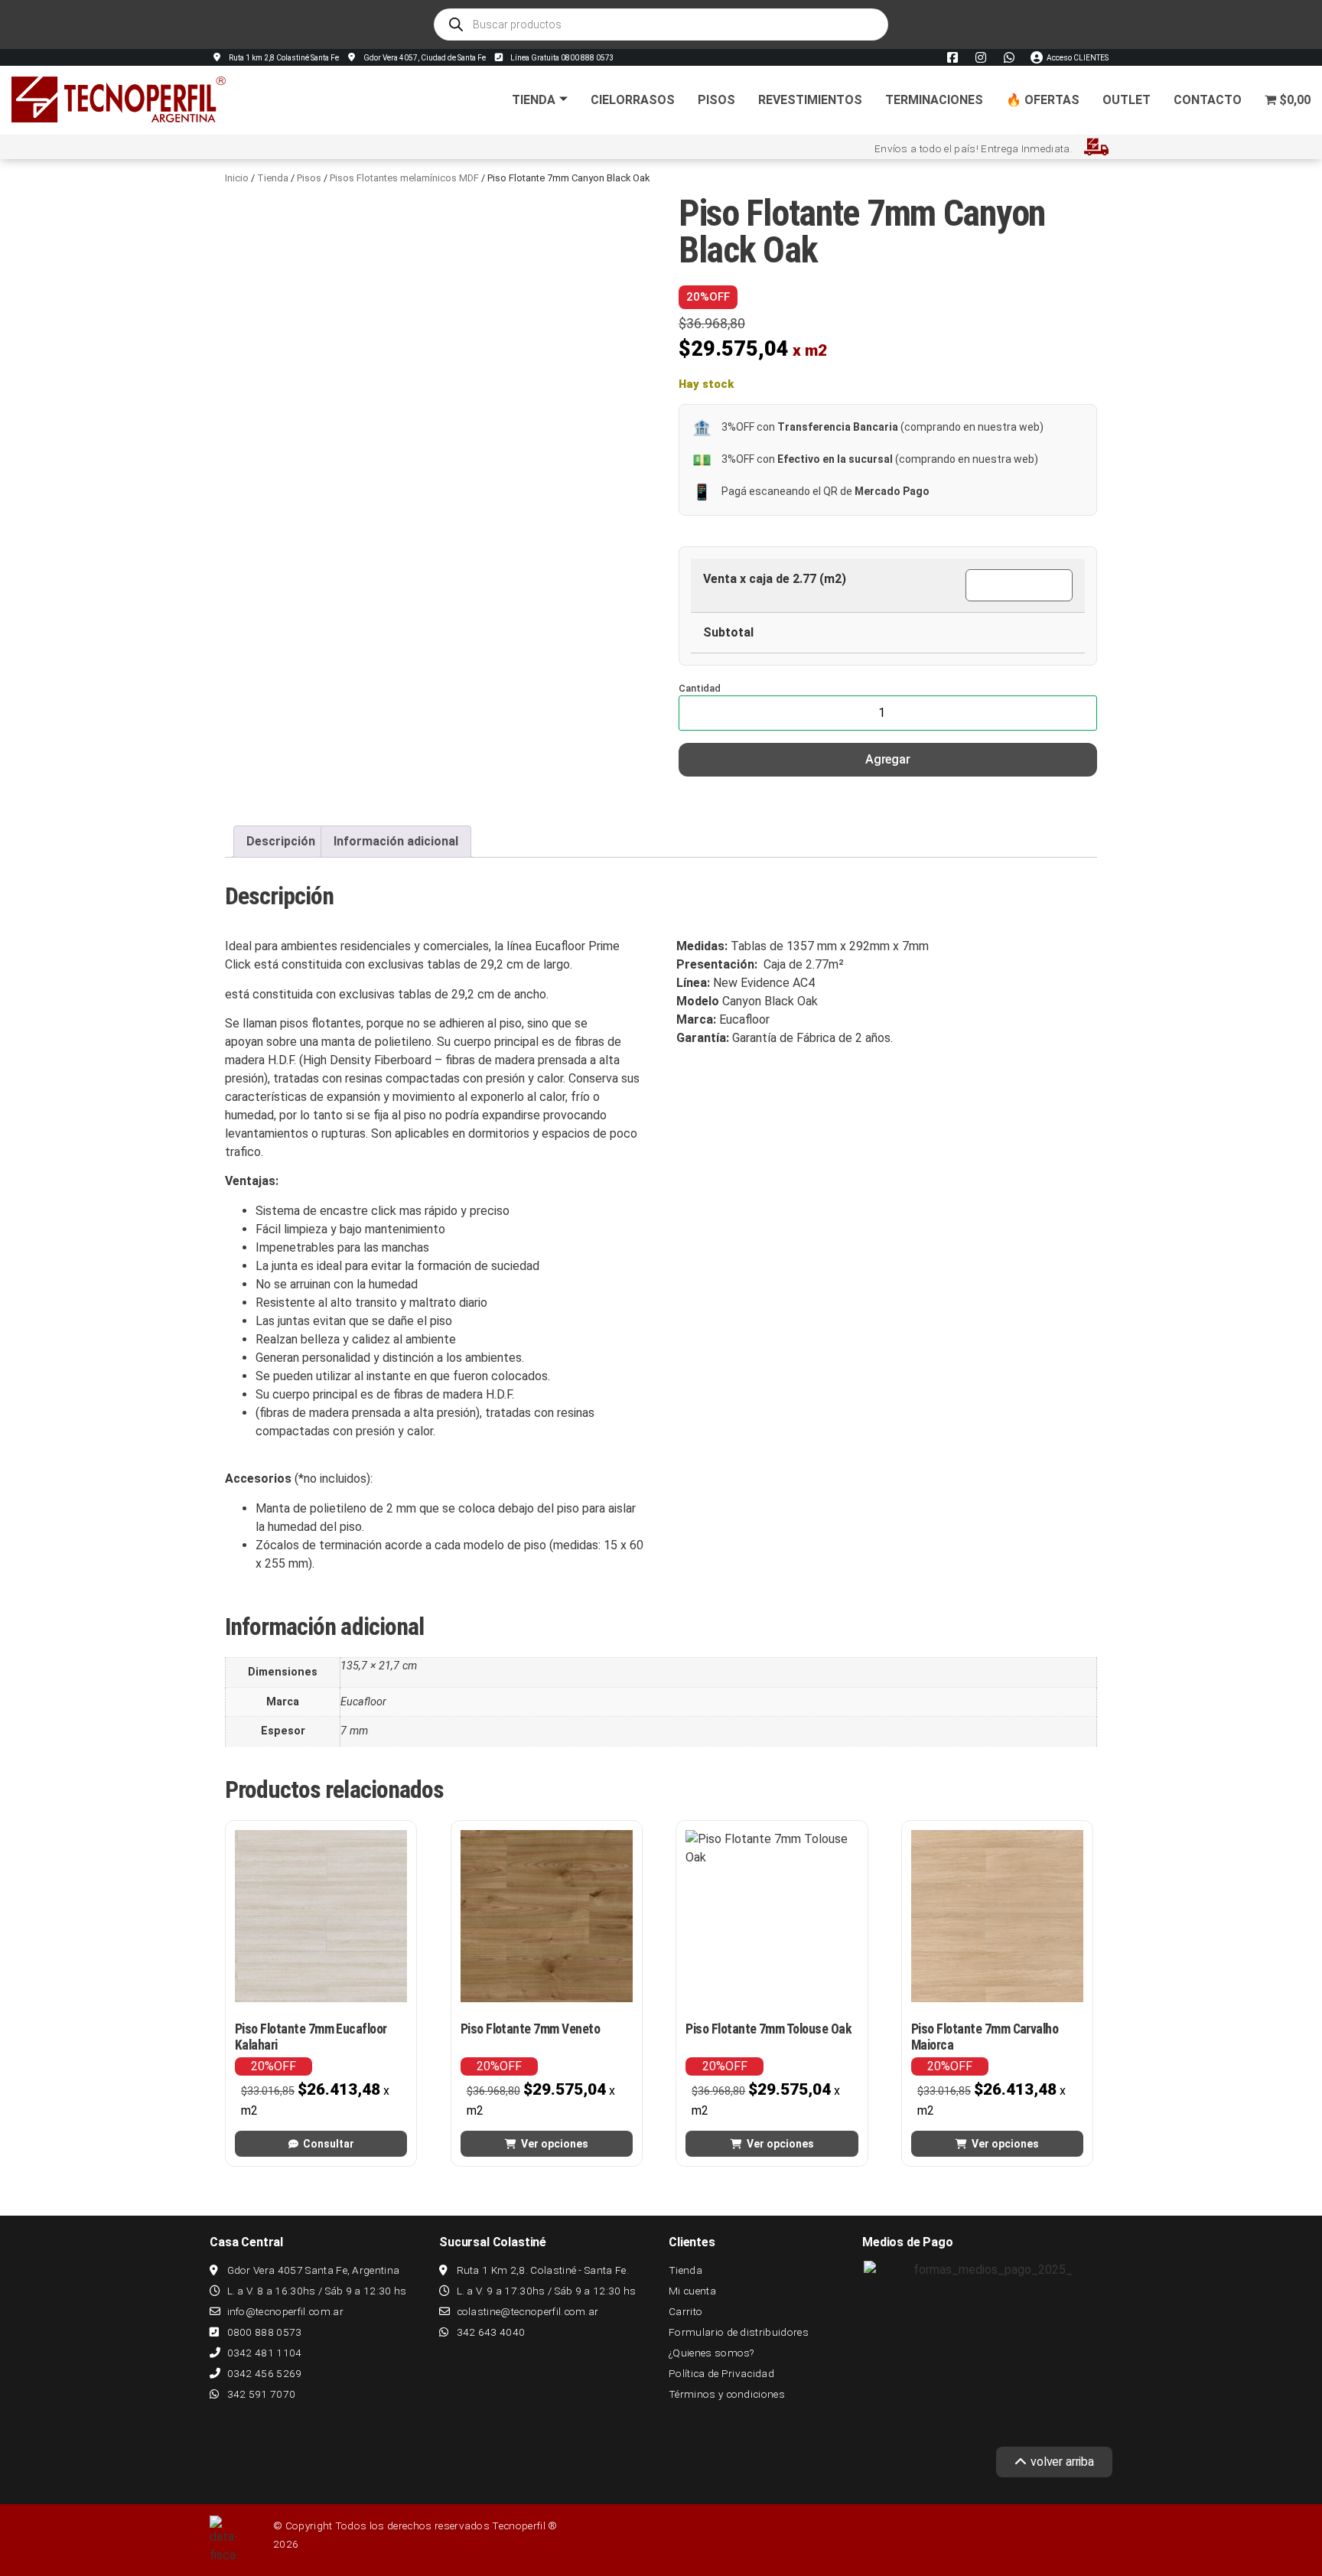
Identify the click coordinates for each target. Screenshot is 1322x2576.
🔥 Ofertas (1043, 100)
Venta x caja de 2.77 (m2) (775, 579)
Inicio (237, 178)
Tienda (534, 100)
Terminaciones (934, 100)
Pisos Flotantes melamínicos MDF (404, 178)
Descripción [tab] (281, 841)
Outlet (1127, 100)
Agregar (888, 759)
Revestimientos (810, 100)
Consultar (329, 2144)
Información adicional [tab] (396, 841)
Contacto (1208, 100)
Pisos (716, 100)
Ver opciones (555, 2144)
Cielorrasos (633, 100)
